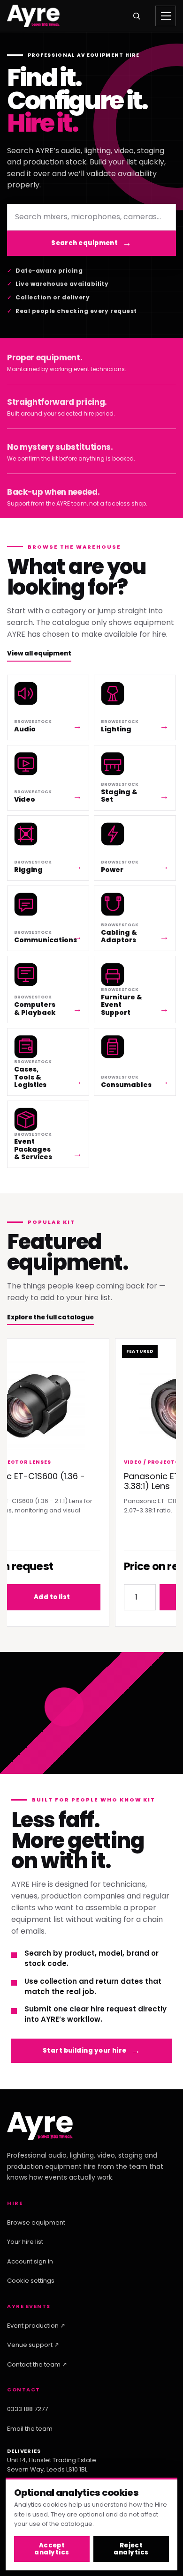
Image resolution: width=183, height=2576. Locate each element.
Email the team (30, 2429)
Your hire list (25, 2242)
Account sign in (30, 2261)
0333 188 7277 (27, 2409)
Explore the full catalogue (50, 1317)
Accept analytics (52, 2549)
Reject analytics (131, 2549)
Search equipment (84, 243)
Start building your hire (85, 2051)
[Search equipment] (137, 16)
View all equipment (39, 653)
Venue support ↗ (33, 2345)
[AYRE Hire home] (33, 16)
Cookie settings (31, 2281)
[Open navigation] (166, 16)
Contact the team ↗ (37, 2364)
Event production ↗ (36, 2326)
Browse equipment (36, 2222)
